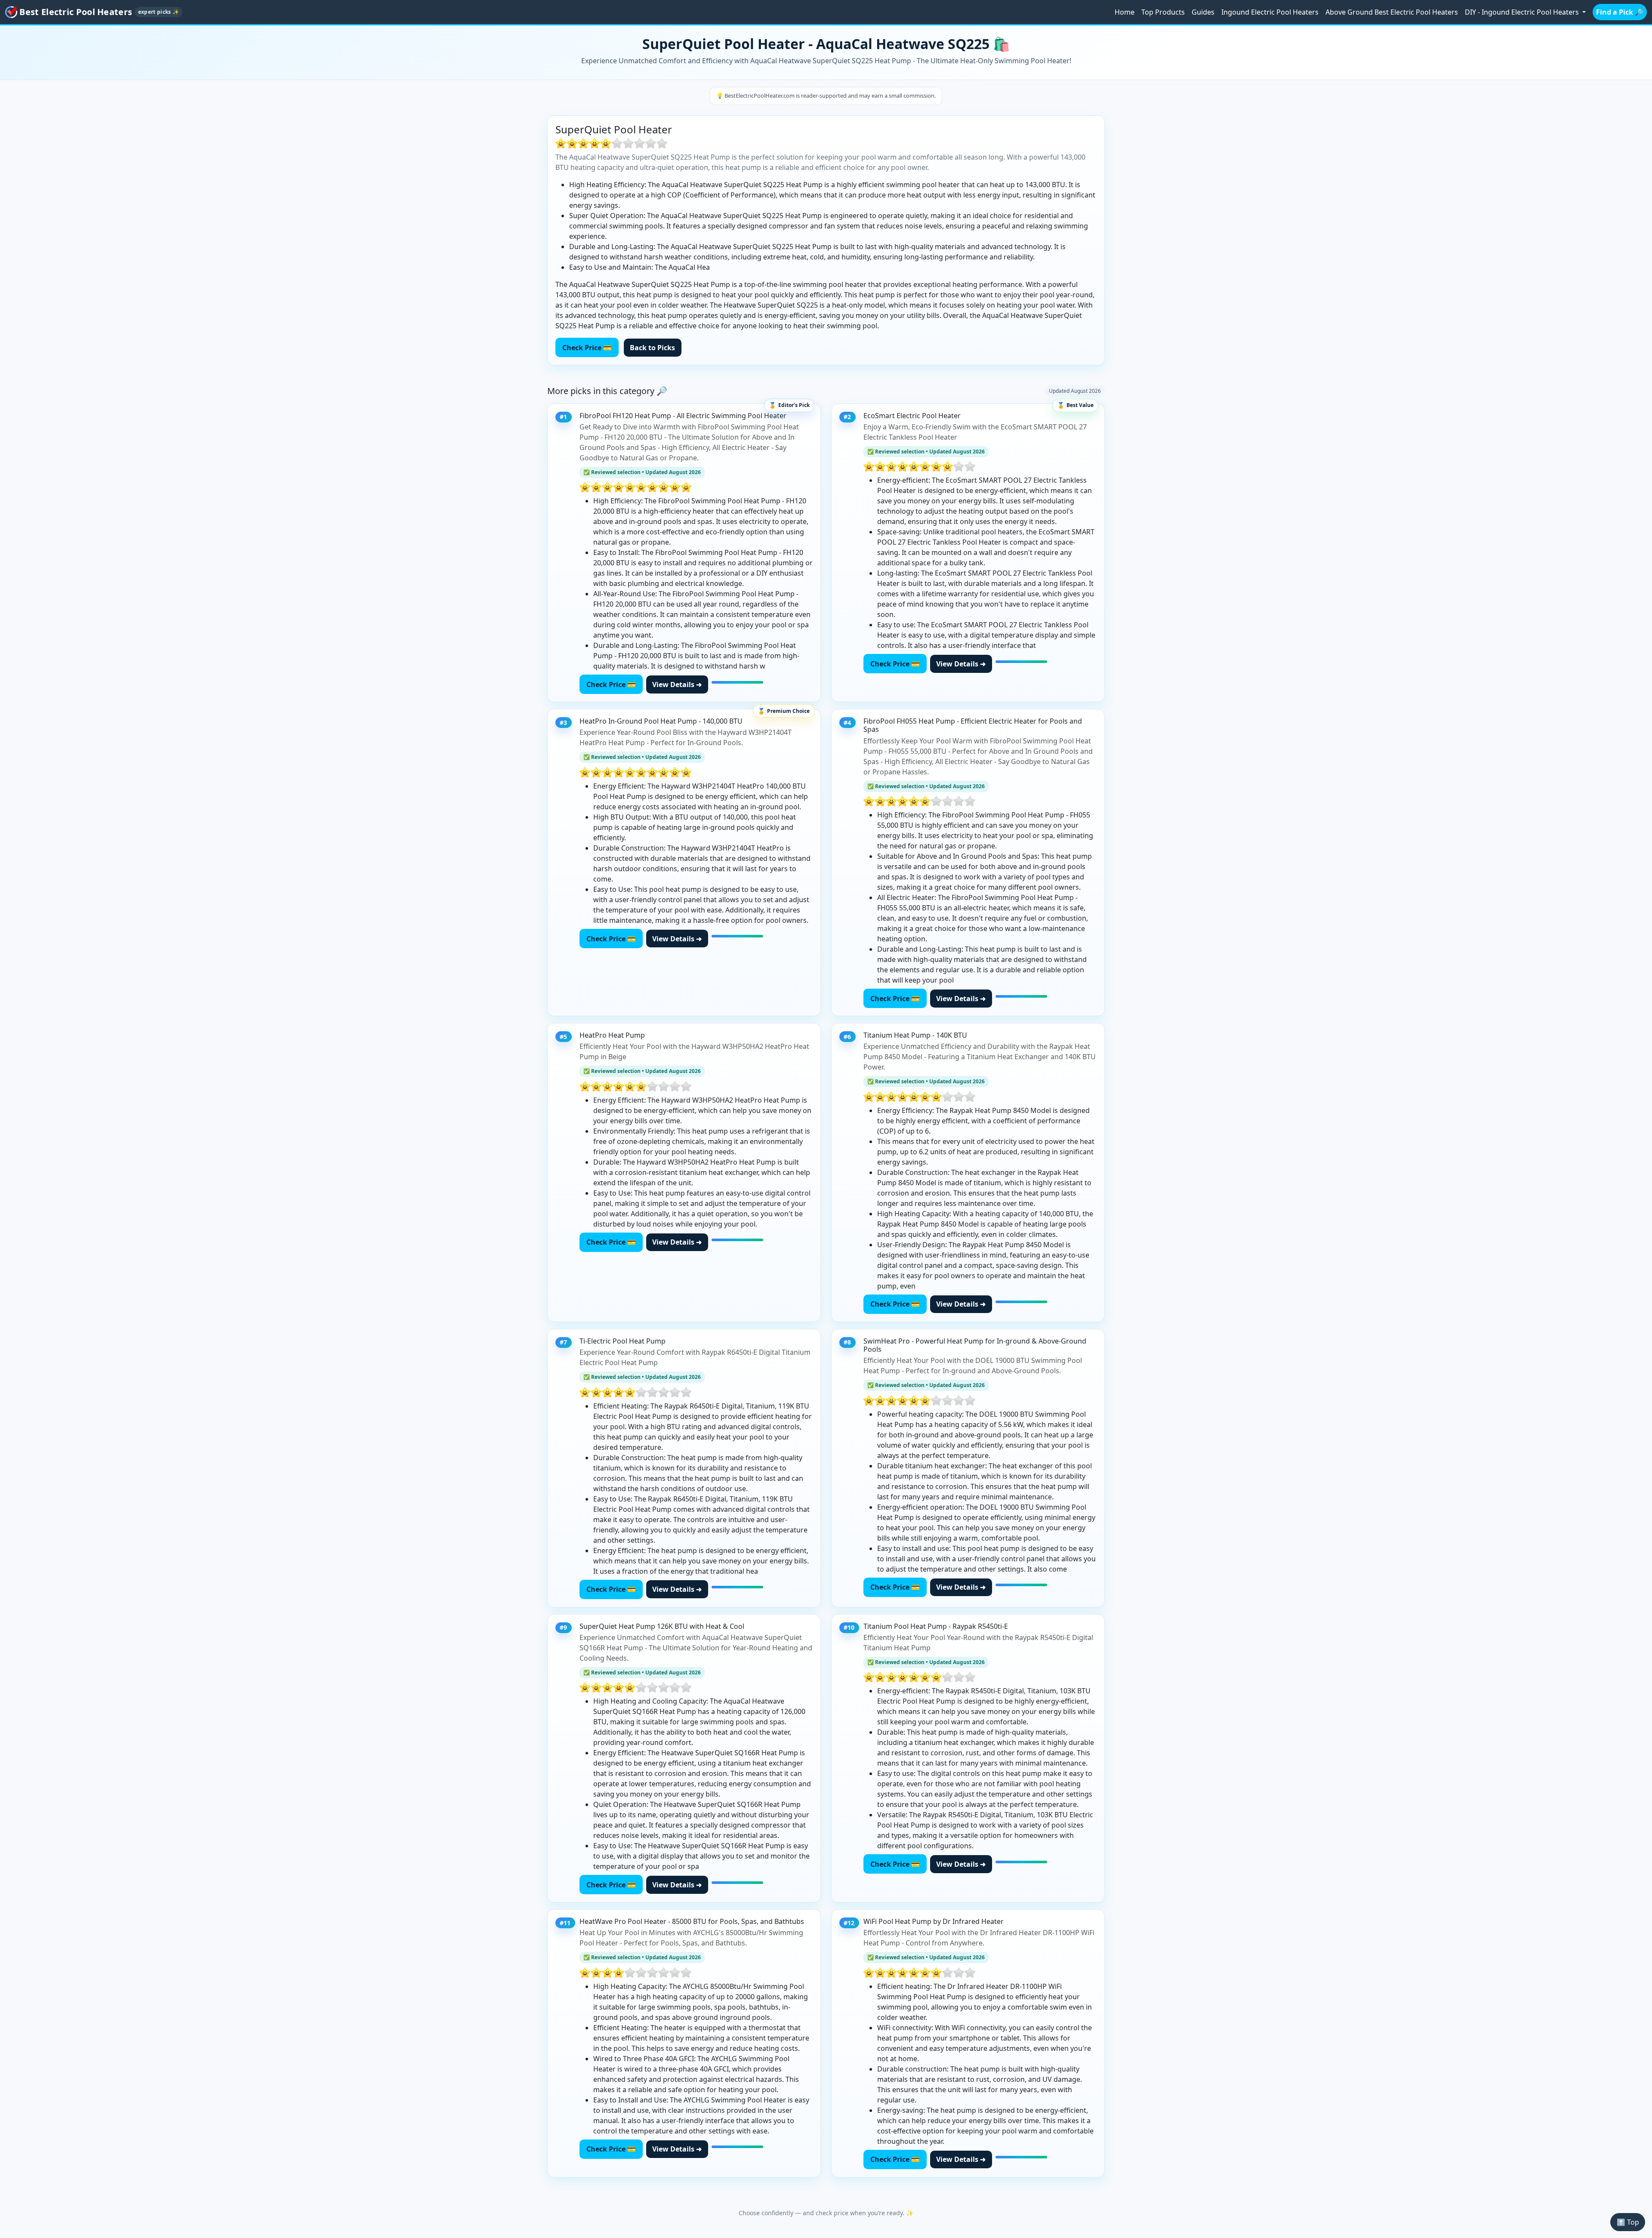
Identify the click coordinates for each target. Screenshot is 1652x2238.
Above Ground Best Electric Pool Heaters (1392, 12)
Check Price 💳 (587, 348)
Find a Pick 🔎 (1620, 12)
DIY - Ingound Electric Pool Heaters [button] (1523, 12)
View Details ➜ (677, 684)
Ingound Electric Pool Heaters (1270, 12)
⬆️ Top (1628, 2222)
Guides (1203, 12)
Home (1125, 12)
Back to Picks (652, 348)
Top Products (1163, 12)
